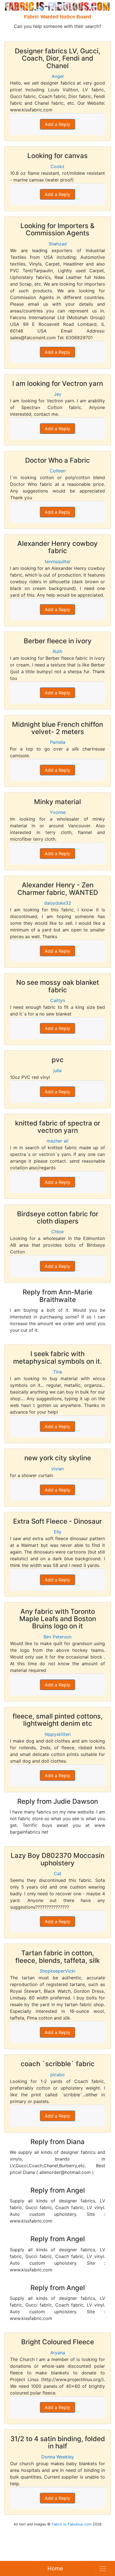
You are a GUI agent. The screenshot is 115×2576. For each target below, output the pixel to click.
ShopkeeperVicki (57, 1971)
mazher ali (57, 1141)
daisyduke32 (58, 903)
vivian (57, 1469)
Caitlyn (58, 1000)
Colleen (58, 471)
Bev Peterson (57, 1637)
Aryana (58, 2353)
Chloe (57, 1232)
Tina (57, 1372)
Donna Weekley (58, 2457)
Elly (58, 1532)
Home (55, 2568)
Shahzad (58, 244)
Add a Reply (57, 124)
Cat (58, 1874)
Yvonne (58, 812)
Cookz (57, 166)
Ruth (57, 651)
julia (57, 1070)
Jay (58, 394)
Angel (58, 76)
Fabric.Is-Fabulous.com (72, 2524)
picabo (57, 2075)
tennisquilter (58, 561)
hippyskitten (58, 1734)
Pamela (58, 742)
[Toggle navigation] (103, 2569)
